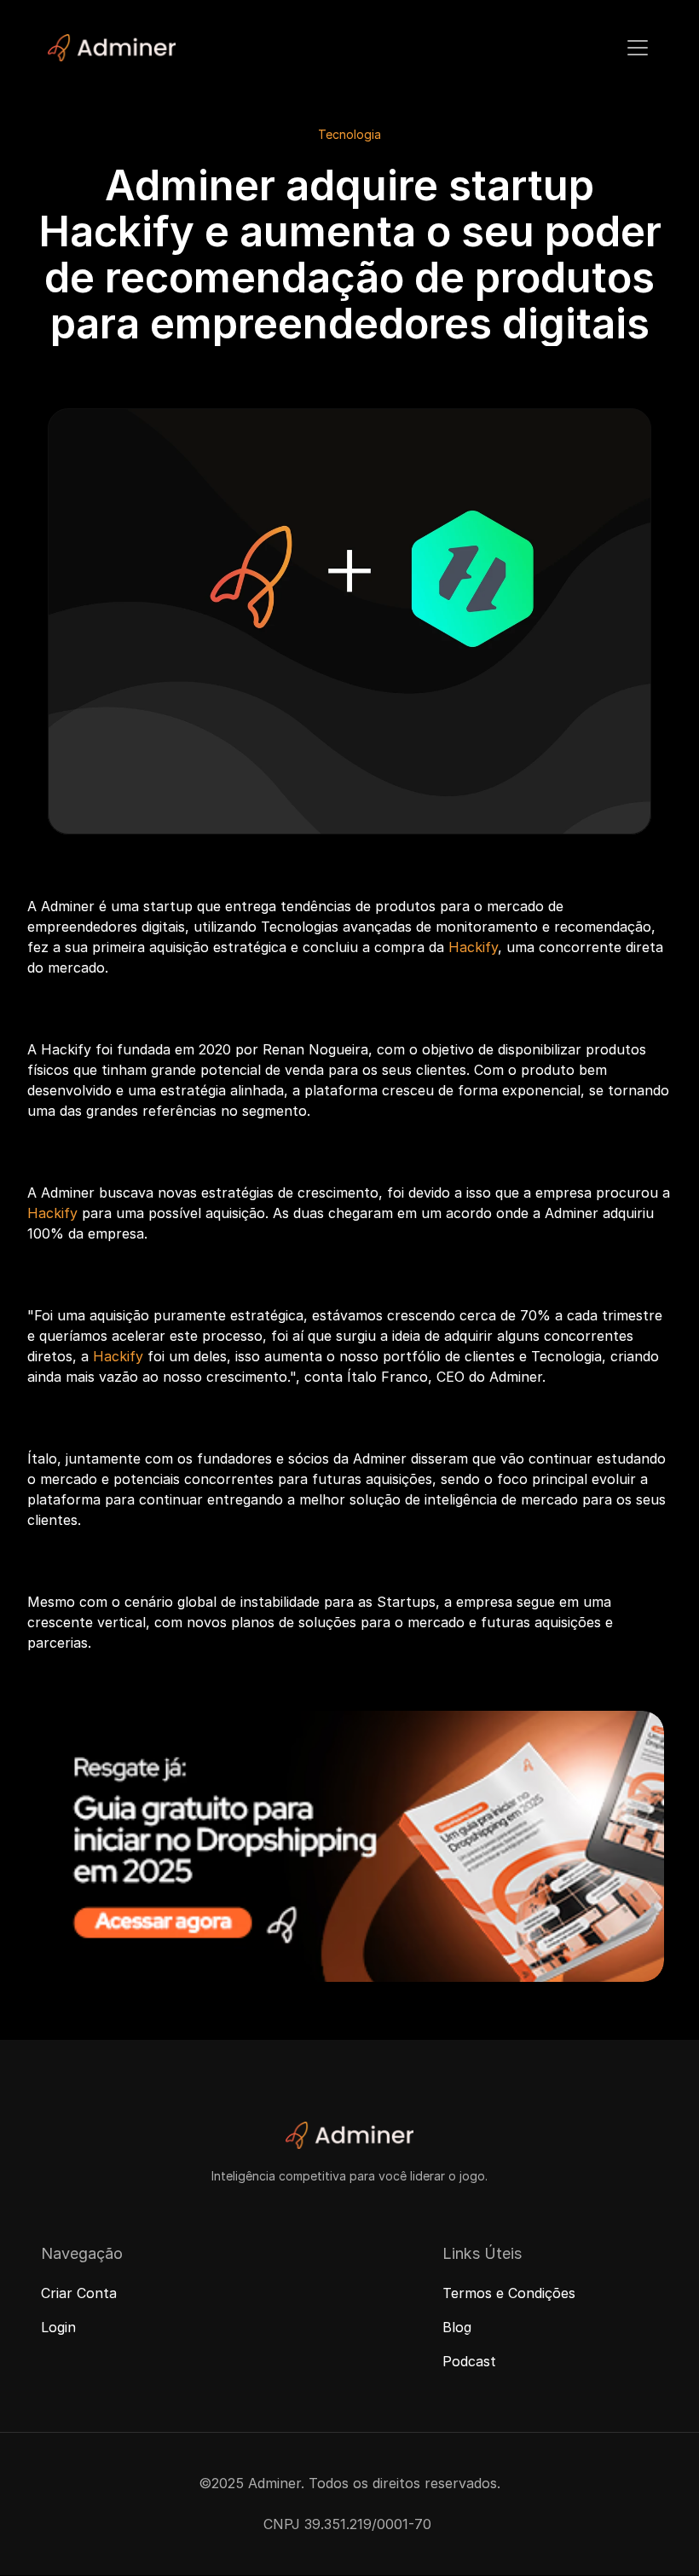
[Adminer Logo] (112, 48)
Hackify (473, 947)
